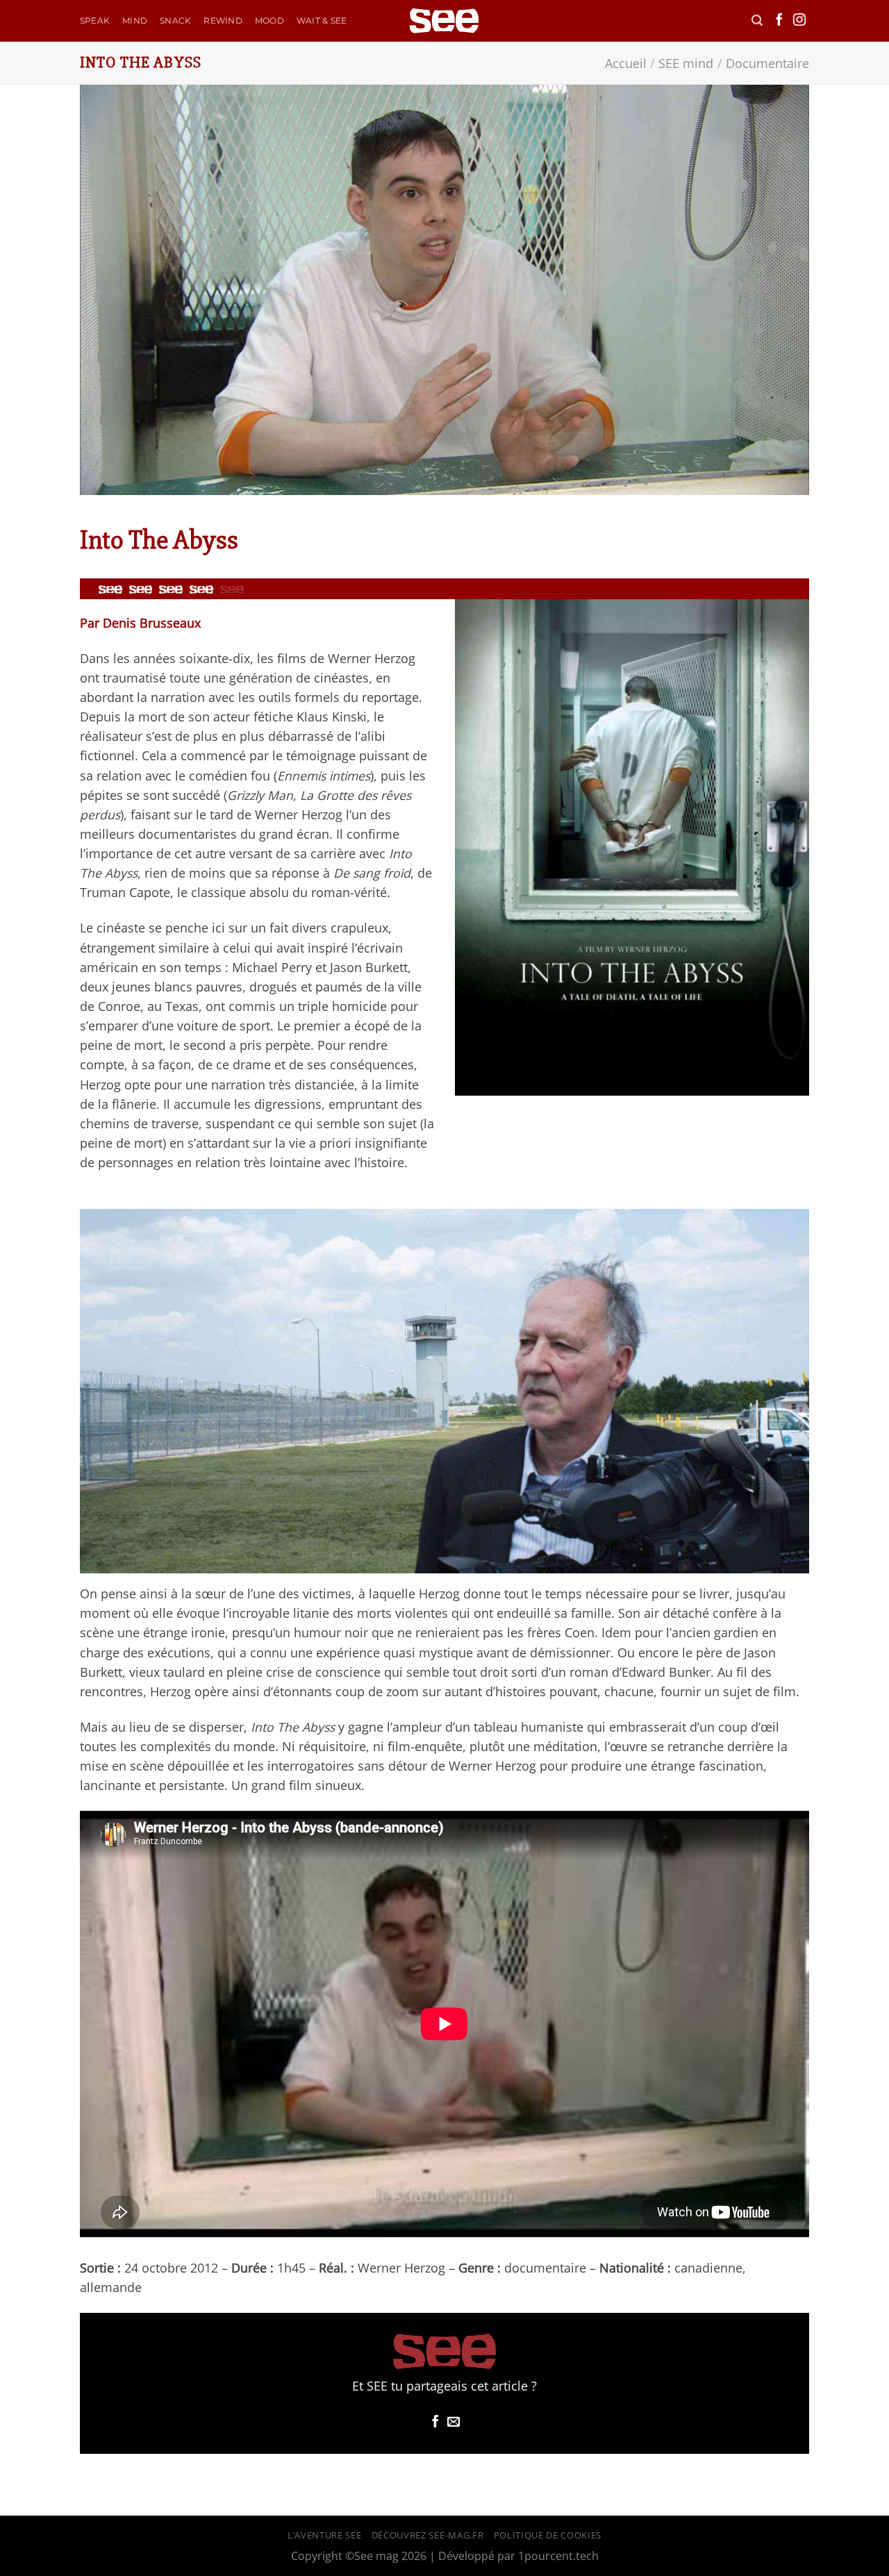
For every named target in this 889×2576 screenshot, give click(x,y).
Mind (135, 20)
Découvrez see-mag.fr (427, 2535)
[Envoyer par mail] (454, 2423)
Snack (175, 20)
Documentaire (767, 63)
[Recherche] (757, 20)
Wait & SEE (322, 20)
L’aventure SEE (324, 2535)
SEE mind (686, 63)
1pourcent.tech (558, 2556)
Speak (95, 20)
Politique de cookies (548, 2535)
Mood (269, 20)
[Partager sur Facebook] (435, 2423)
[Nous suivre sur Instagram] (799, 21)
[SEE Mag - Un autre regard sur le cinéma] (444, 21)
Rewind (223, 20)
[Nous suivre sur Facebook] (779, 21)
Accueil (626, 63)
